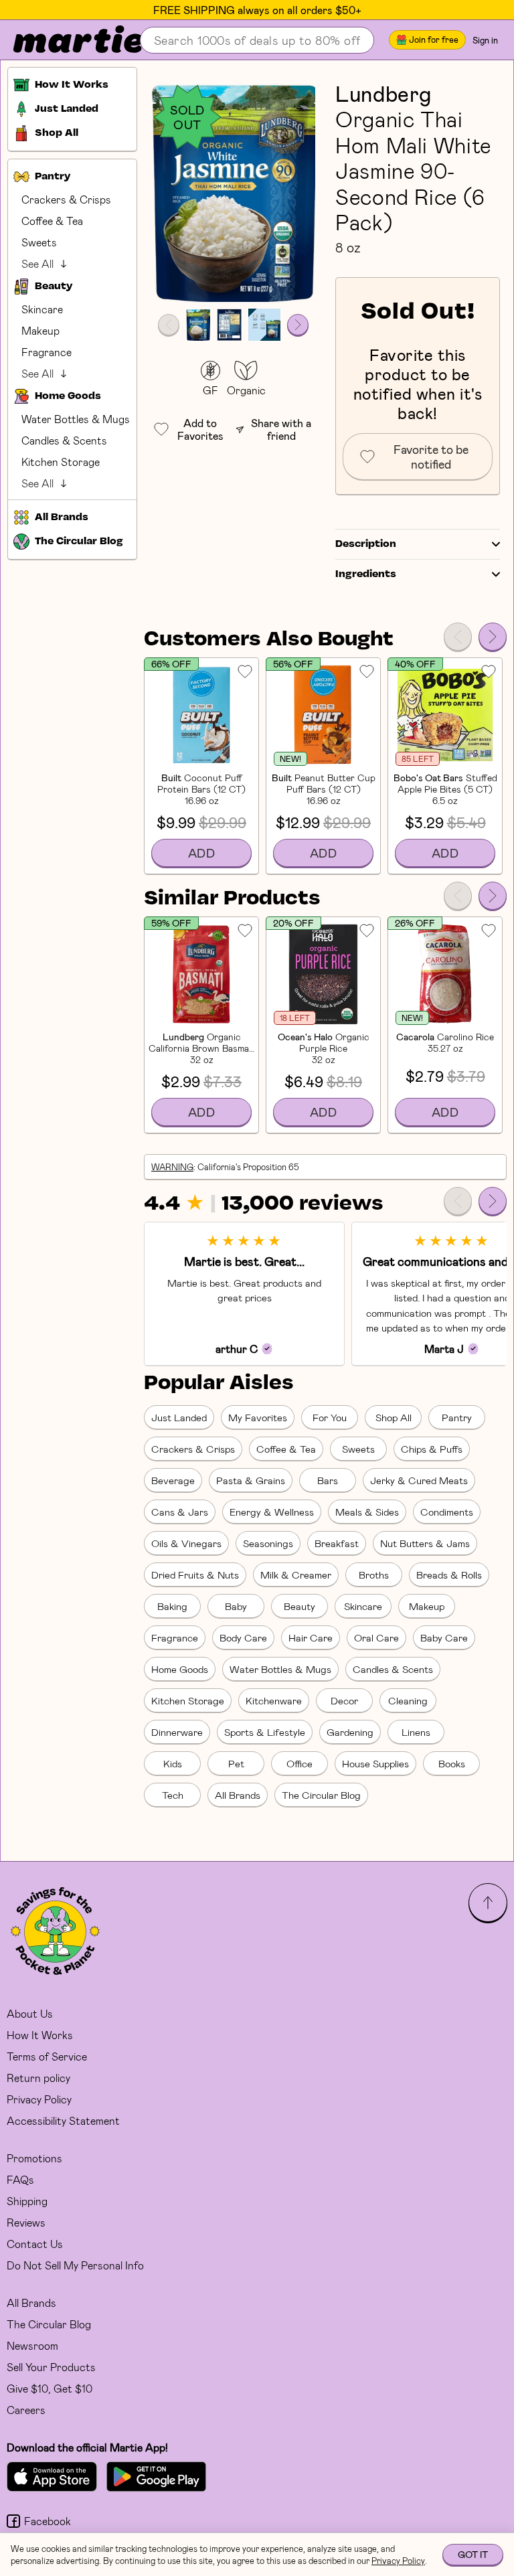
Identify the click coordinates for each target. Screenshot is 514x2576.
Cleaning (408, 1700)
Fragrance (47, 352)
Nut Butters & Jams (425, 1543)
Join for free (434, 39)
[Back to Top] (488, 1903)
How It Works (40, 2035)
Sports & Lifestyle (265, 1732)
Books (452, 1763)
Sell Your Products (51, 2367)
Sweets (39, 242)
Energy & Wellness (272, 1512)
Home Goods (180, 1669)
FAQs (20, 2179)
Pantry (457, 1417)
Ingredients (366, 574)
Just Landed (179, 1417)
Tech (173, 1795)
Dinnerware (177, 1732)
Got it (473, 2554)
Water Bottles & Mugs (76, 419)
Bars (328, 1480)
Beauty (299, 1606)
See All (37, 263)
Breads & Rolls (449, 1575)
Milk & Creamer (296, 1575)
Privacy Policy (39, 2099)
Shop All (394, 1417)
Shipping (27, 2201)
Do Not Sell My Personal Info (75, 2265)
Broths (374, 1575)
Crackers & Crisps (66, 199)
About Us (30, 2013)
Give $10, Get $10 (50, 2388)
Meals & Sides (367, 1512)
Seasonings (268, 1543)
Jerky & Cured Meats (419, 1480)
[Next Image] (298, 325)
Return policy (38, 2078)
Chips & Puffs (432, 1449)
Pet (236, 1763)
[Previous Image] (169, 325)
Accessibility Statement (63, 2120)
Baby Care (444, 1637)
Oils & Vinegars (186, 1543)
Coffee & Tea (52, 221)
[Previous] (458, 637)
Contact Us (35, 2244)
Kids (173, 1763)
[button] (233, 191)
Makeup (40, 330)
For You (330, 1417)
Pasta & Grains (251, 1480)
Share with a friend (281, 429)
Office (299, 1763)
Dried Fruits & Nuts (195, 1575)
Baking (172, 1606)
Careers (26, 2410)
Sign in (485, 40)
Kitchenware (274, 1700)
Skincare (42, 309)
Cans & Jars (180, 1512)
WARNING (172, 1167)
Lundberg (383, 93)
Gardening (350, 1732)
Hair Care (311, 1637)
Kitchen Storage (61, 462)
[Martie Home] (67, 40)
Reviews (26, 2222)
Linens (416, 1732)
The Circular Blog (321, 1795)
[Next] (493, 637)
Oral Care (376, 1637)
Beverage (173, 1480)
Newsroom (32, 2345)
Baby (236, 1606)
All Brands (238, 1795)
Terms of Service (47, 2056)
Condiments (447, 1512)
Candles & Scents (64, 440)
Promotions (34, 2158)
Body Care (243, 1637)
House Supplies (375, 1763)
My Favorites (258, 1417)
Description (366, 544)
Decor (344, 1700)
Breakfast (337, 1543)
